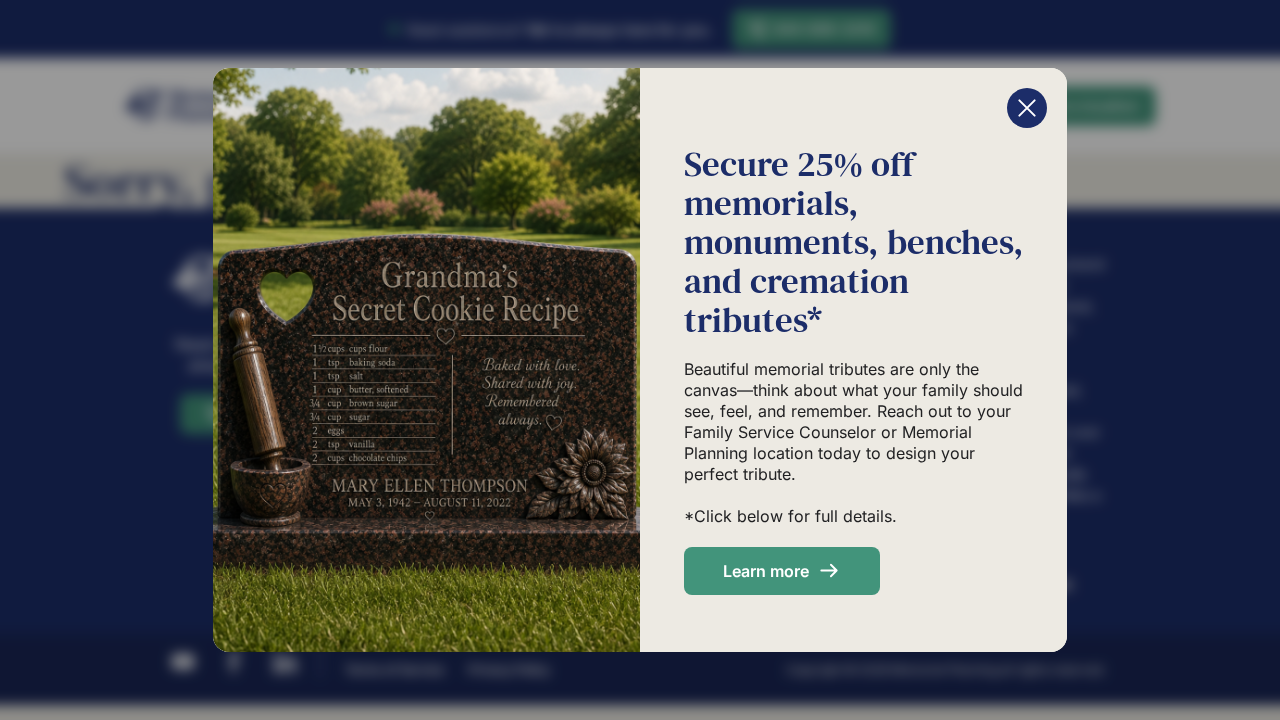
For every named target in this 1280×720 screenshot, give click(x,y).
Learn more (766, 571)
